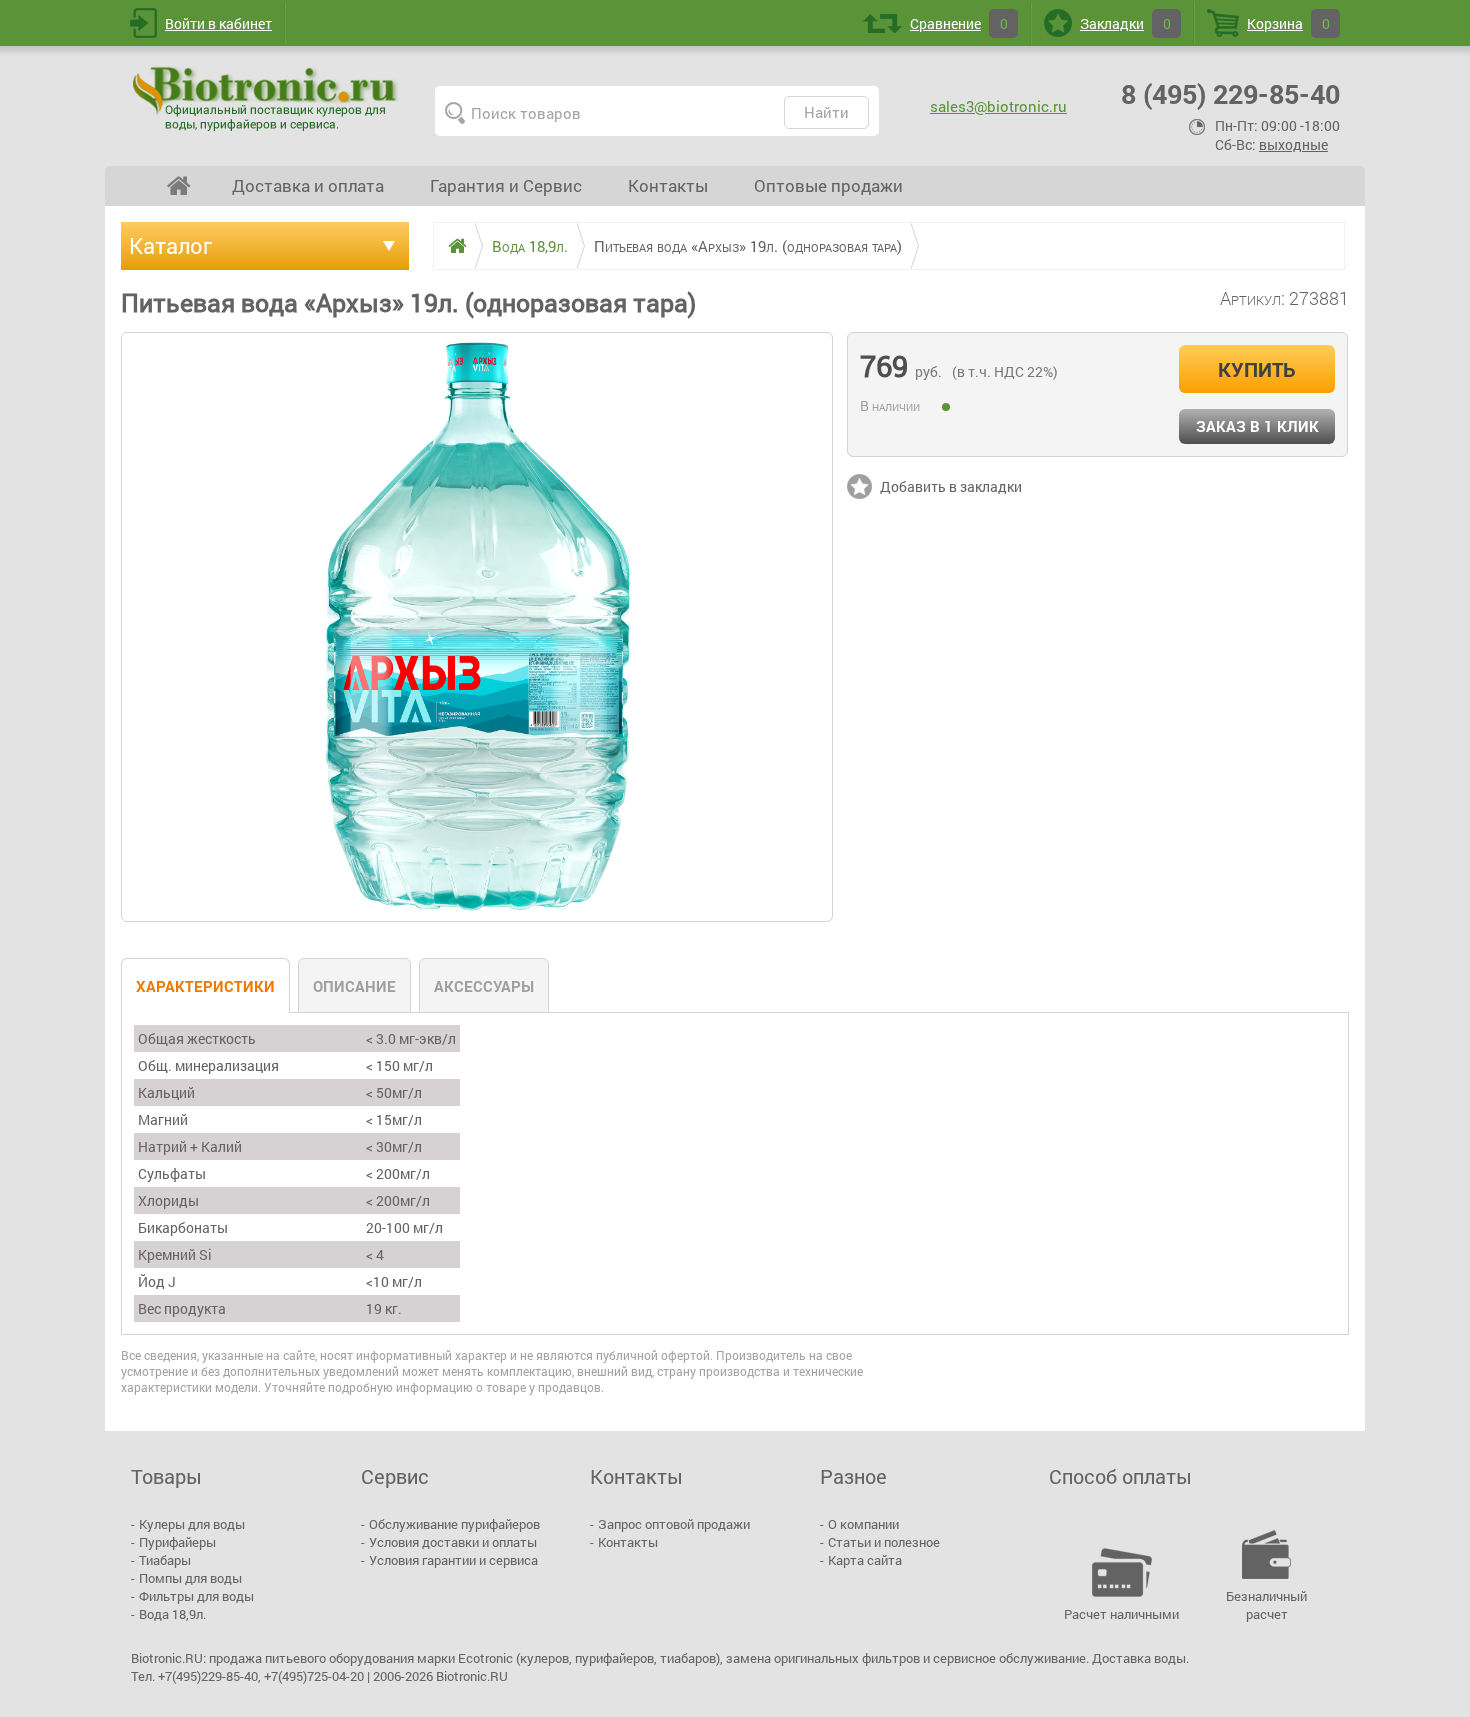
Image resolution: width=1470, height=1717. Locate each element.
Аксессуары (484, 986)
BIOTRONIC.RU (267, 98)
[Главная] (450, 246)
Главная (179, 186)
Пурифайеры (177, 1542)
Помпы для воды (190, 1578)
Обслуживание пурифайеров (454, 1524)
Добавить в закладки (951, 486)
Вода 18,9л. (172, 1614)
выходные (1293, 144)
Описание (354, 986)
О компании (863, 1524)
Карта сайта (865, 1560)
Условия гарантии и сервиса (453, 1560)
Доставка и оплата (308, 185)
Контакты (668, 185)
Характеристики (205, 986)
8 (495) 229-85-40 (1230, 93)
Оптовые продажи (828, 185)
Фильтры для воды (196, 1596)
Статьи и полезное (884, 1542)
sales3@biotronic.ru (998, 106)
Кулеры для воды (192, 1524)
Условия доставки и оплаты (453, 1542)
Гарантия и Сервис (506, 185)
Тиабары (165, 1560)
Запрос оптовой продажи (674, 1524)
